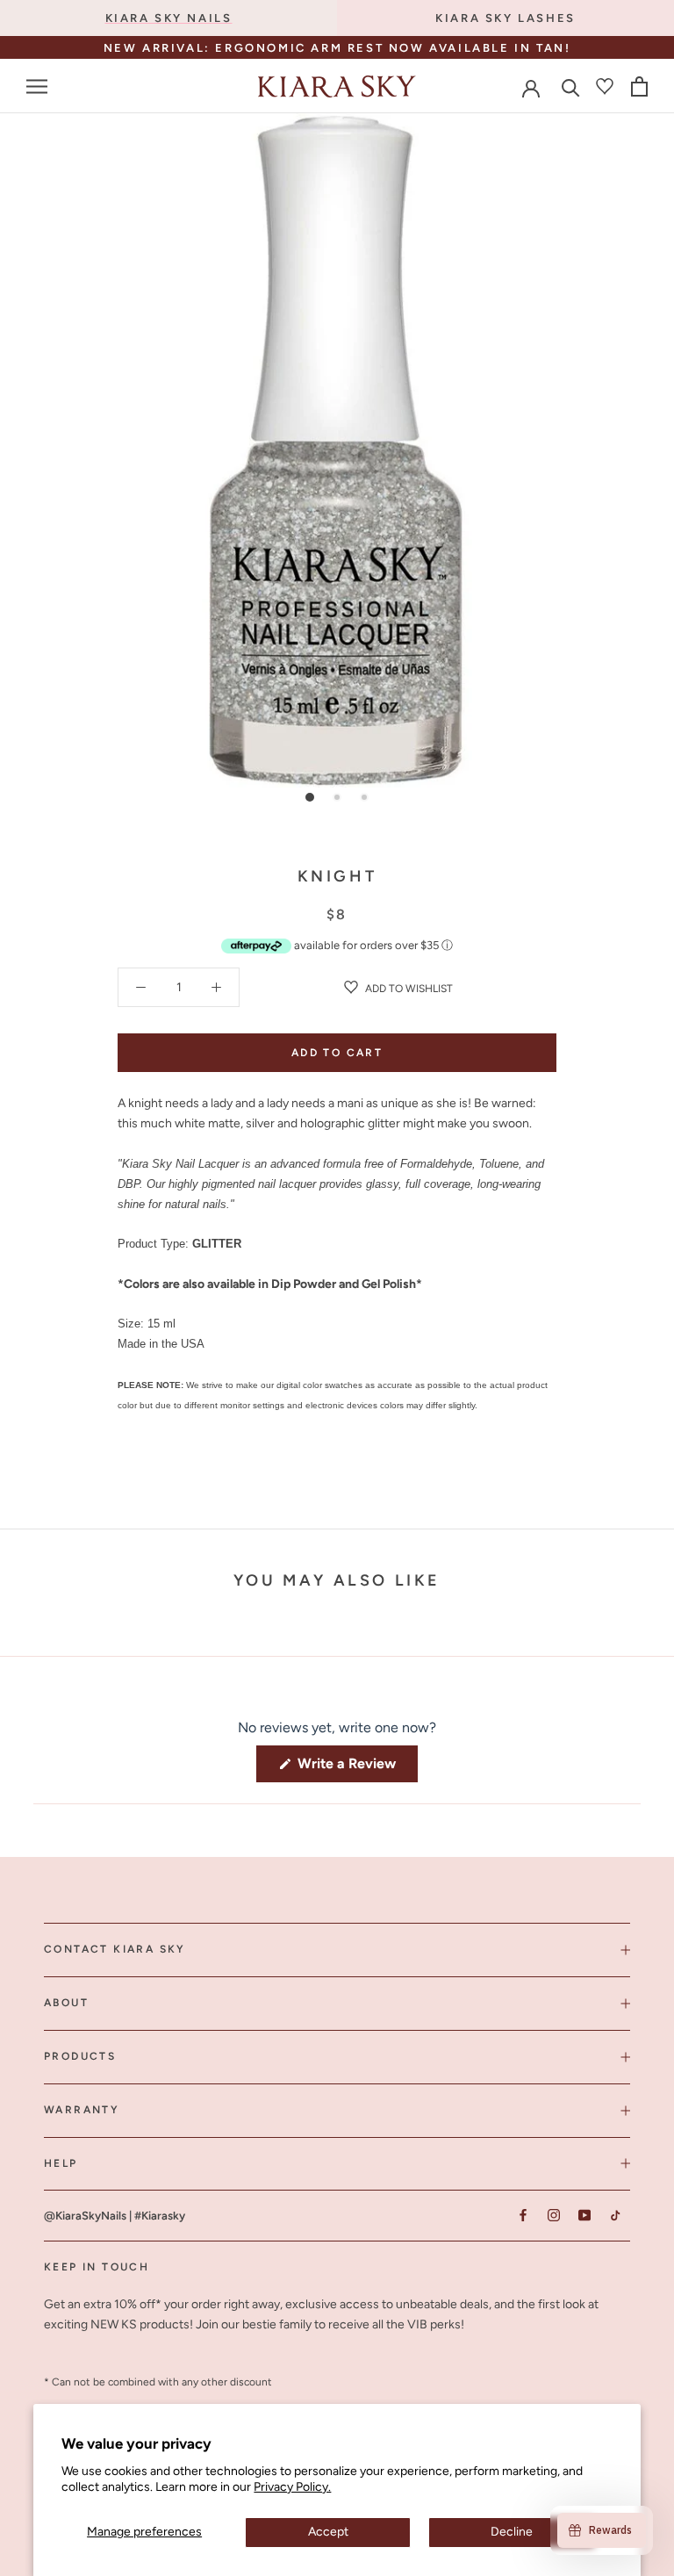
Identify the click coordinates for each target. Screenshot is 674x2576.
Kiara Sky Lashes (505, 18)
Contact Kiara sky (115, 1949)
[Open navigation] (37, 86)
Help (61, 2163)
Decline (512, 2532)
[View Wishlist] (605, 86)
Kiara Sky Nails (169, 18)
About (66, 2003)
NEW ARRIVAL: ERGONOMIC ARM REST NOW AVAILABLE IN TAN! (337, 48)
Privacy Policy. (292, 2487)
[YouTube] (584, 2215)
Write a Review (356, 1768)
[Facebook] (523, 2215)
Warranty (82, 2110)
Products (80, 2056)
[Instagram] (553, 2215)
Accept (328, 2532)
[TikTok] (615, 2215)
